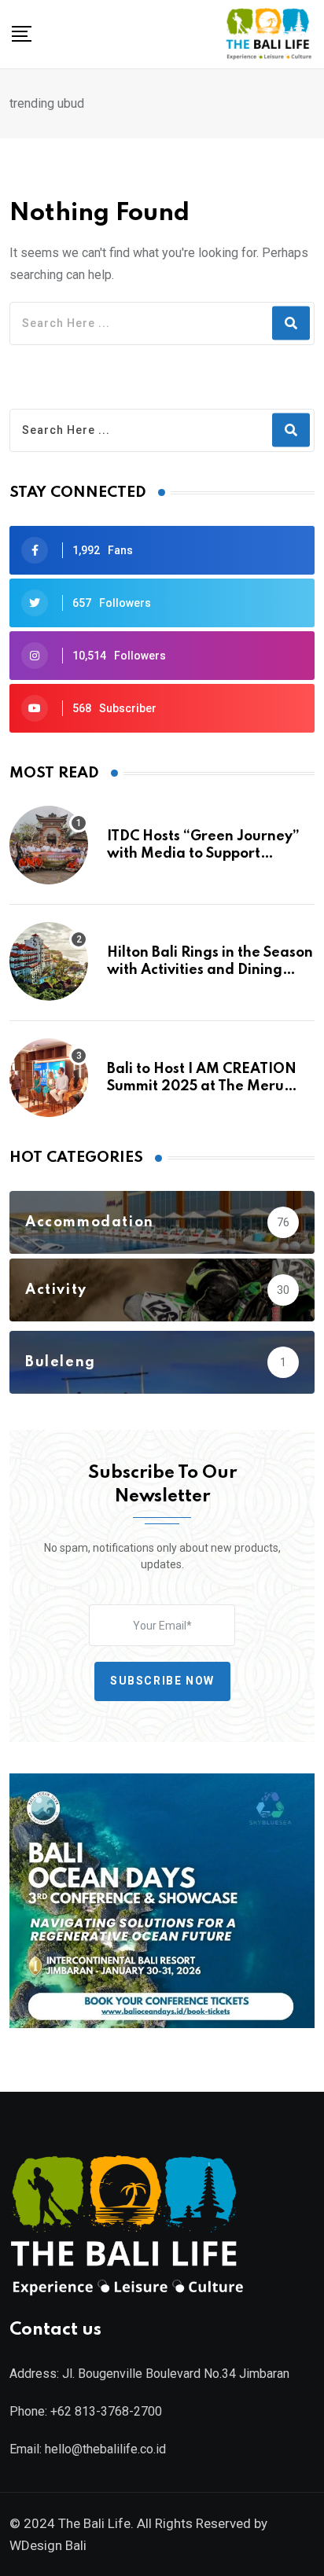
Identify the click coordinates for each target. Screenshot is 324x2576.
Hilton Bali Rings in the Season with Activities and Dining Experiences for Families (210, 970)
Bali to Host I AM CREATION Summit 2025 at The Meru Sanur (202, 1087)
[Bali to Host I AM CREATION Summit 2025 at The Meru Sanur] (49, 1078)
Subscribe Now (162, 1681)
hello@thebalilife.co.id (105, 2449)
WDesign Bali (48, 2545)
